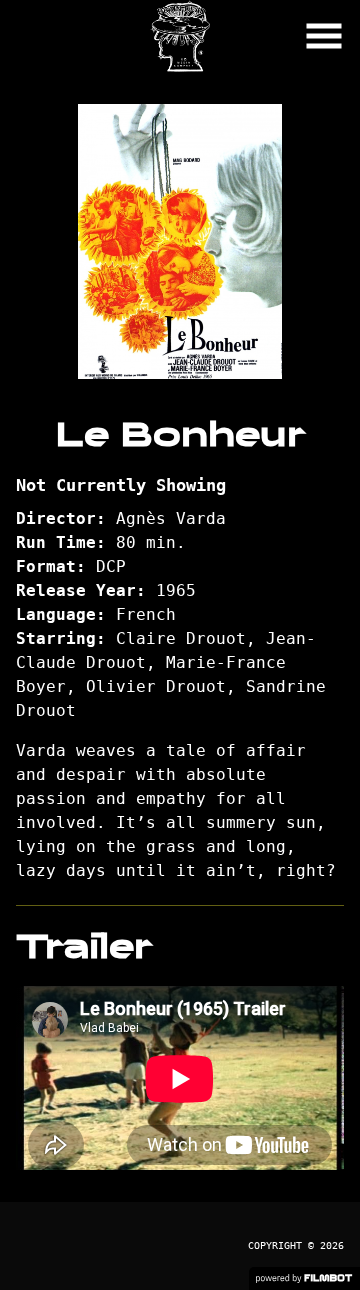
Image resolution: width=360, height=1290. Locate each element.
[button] (324, 36)
